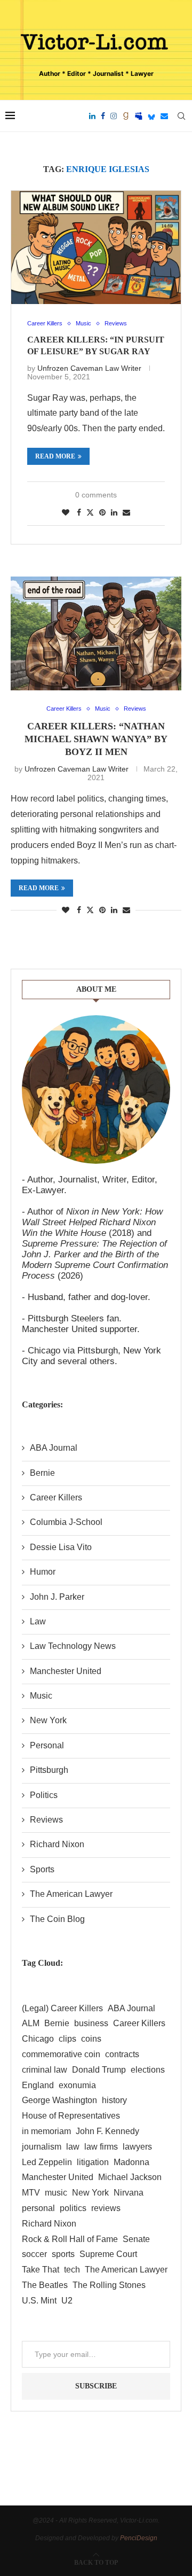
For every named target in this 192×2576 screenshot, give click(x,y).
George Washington (59, 2100)
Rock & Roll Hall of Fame (70, 2239)
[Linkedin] (92, 116)
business (91, 2023)
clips (67, 2039)
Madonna (131, 2162)
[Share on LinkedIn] (114, 512)
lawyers (137, 2147)
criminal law (45, 2070)
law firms (101, 2147)
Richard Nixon (57, 1844)
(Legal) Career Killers (62, 2008)
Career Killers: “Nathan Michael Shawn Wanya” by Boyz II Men (96, 739)
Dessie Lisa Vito (61, 1547)
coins (91, 2039)
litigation (93, 2162)
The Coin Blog (57, 1919)
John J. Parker (57, 1597)
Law (38, 1621)
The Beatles (45, 2285)
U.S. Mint (39, 2301)
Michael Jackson (130, 2177)
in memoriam (46, 2131)
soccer (34, 2254)
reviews (106, 2208)
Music (41, 1696)
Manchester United (66, 1671)
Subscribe (96, 2386)
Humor (43, 1572)
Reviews (46, 1820)
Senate (136, 2239)
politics (73, 2208)
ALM (31, 2023)
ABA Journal (54, 1448)
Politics (44, 1795)
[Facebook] (103, 116)
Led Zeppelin (47, 2162)
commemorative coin (61, 2054)
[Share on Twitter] (90, 512)
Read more (55, 456)
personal (38, 2208)
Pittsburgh (49, 1770)
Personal (47, 1745)
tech (72, 2270)
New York (48, 1720)
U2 (67, 2301)
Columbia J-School (66, 1522)
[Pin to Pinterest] (102, 512)
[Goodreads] (126, 116)
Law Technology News (73, 1646)
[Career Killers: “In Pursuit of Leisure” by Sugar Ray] (96, 247)
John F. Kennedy (107, 2131)
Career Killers (56, 1497)
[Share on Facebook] (79, 512)
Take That (41, 2270)
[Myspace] (139, 116)
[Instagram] (114, 116)
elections (148, 2070)
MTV (31, 2193)
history (114, 2100)
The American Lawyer (71, 1894)
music (56, 2193)
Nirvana (129, 2193)
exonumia (77, 2085)
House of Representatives (71, 2116)
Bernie (42, 1473)
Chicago (38, 2039)
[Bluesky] (151, 116)
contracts (122, 2054)
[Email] (164, 116)
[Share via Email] (126, 512)
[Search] (181, 116)
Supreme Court (108, 2254)
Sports (42, 1869)
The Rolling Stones (109, 2285)
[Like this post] (66, 512)
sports (63, 2254)
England (38, 2085)
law (73, 2147)
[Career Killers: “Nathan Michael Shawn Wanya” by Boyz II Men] (96, 633)
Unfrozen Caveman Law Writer (89, 368)
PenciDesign (139, 2538)
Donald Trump (99, 2070)
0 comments (96, 495)
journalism (42, 2147)
